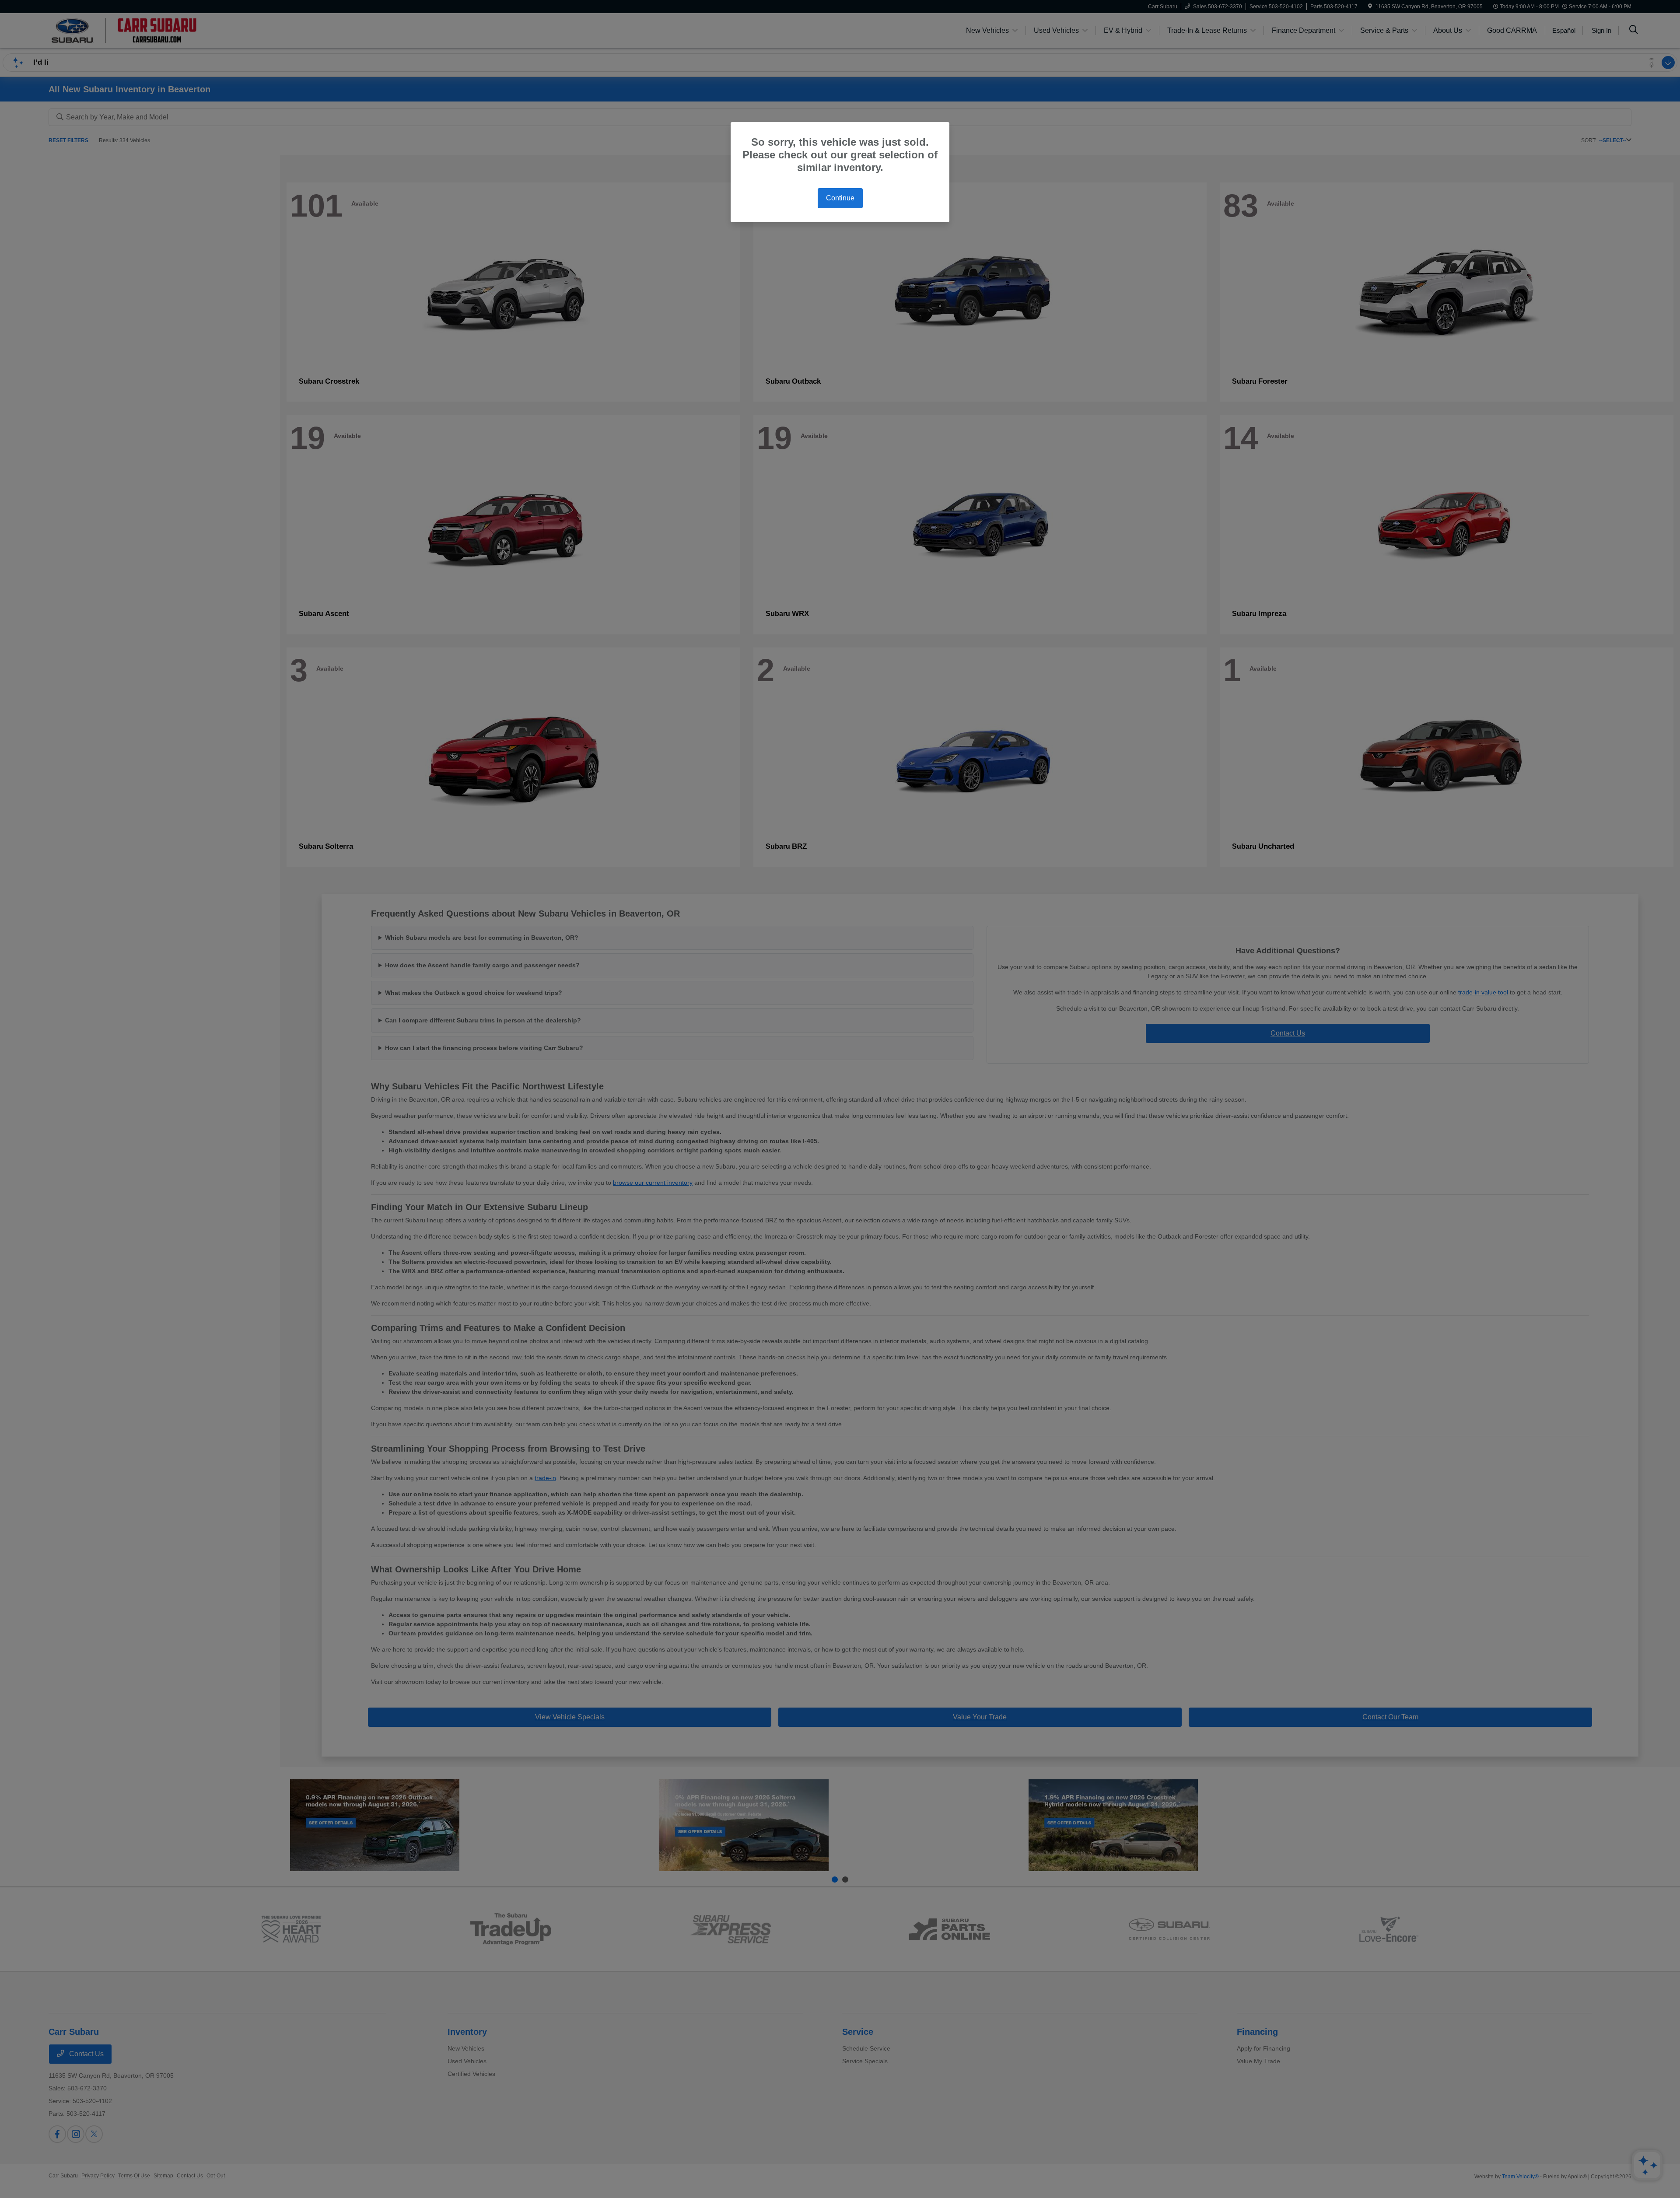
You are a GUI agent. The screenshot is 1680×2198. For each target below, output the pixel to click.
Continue (840, 198)
